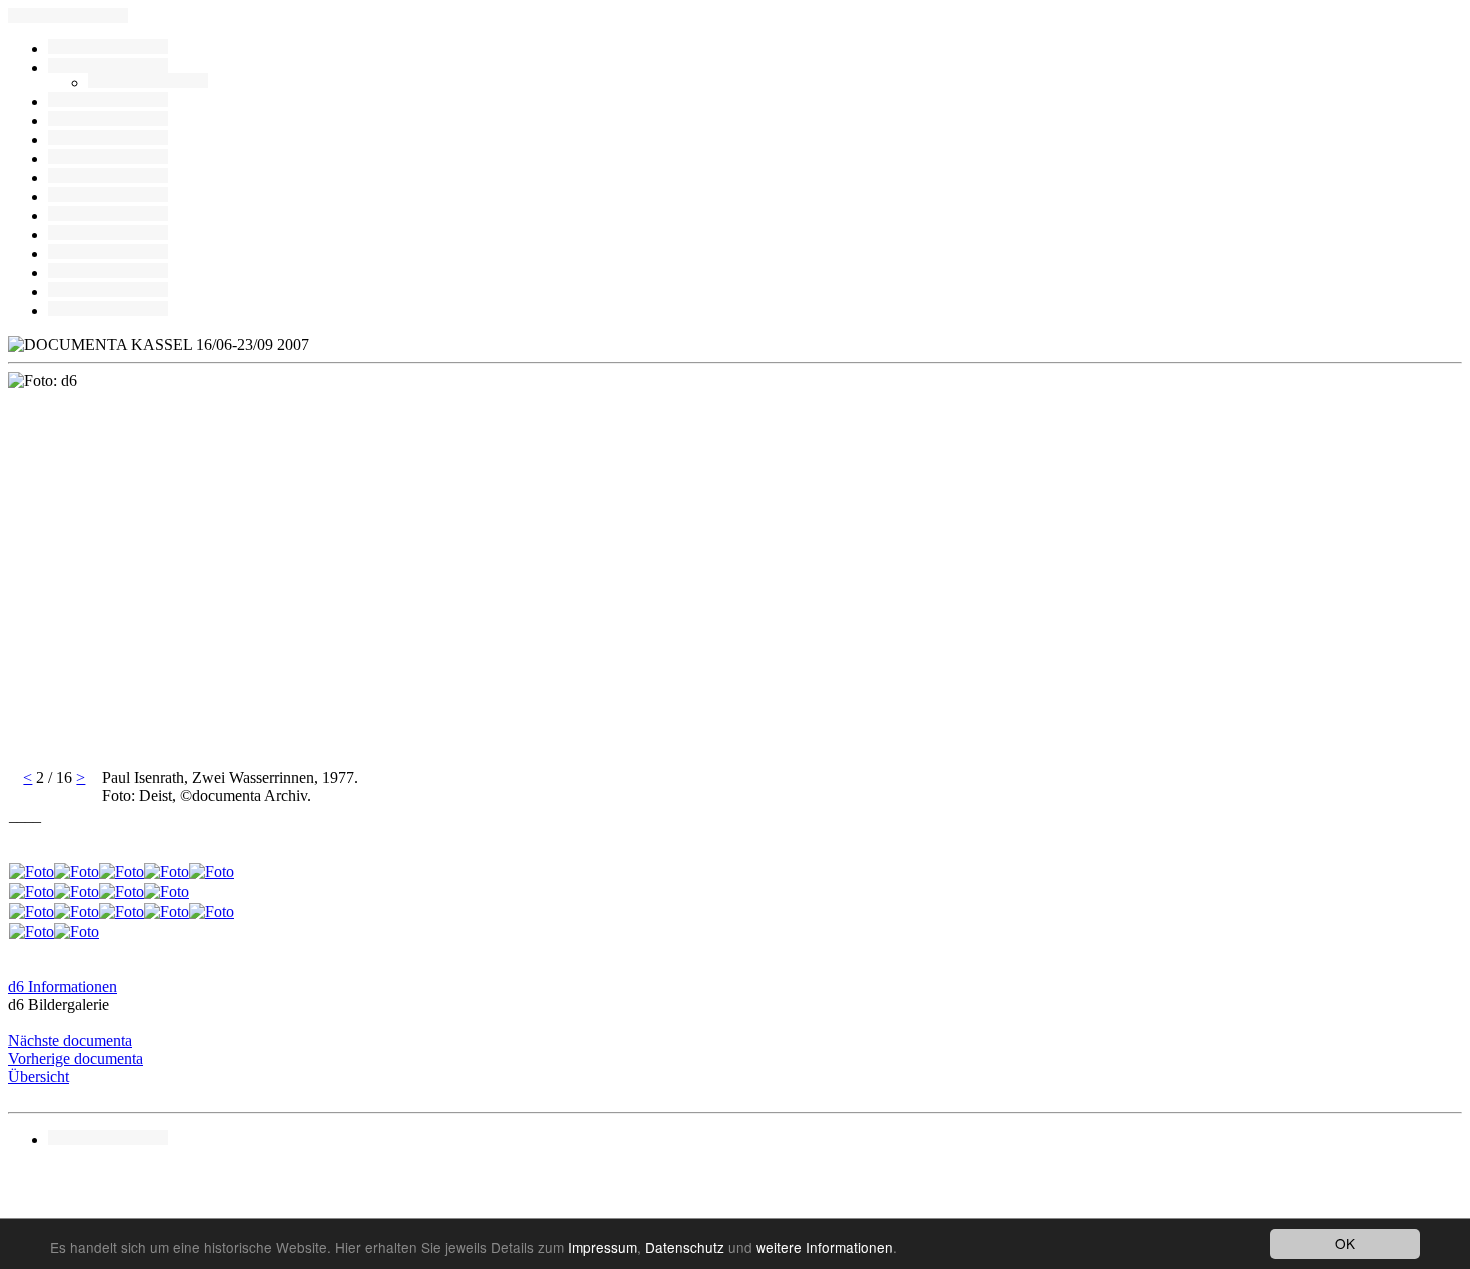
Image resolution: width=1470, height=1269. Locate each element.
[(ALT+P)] (108, 253)
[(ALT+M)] (108, 158)
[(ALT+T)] (108, 291)
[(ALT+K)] (108, 215)
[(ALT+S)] (108, 272)
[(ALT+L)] (108, 120)
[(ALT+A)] (148, 82)
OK (1345, 1243)
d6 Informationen (62, 986)
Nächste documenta (70, 1040)
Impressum (602, 1247)
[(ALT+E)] (108, 139)
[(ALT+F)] (108, 196)
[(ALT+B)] (108, 67)
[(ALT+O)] (108, 310)
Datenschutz (684, 1247)
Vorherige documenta (75, 1058)
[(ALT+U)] (108, 101)
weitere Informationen (824, 1247)
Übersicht (38, 1076)
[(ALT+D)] (108, 177)
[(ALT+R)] (108, 48)
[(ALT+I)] (108, 234)
